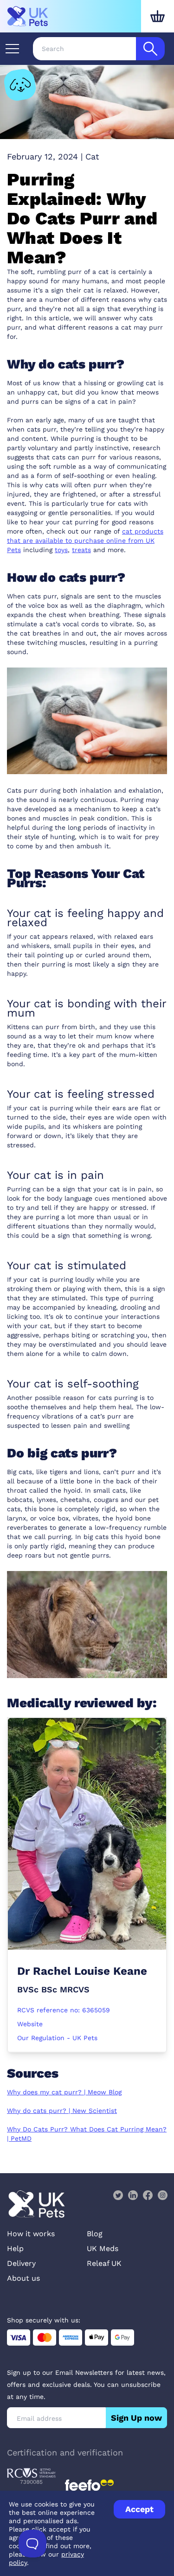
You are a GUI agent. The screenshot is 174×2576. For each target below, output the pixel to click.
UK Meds (103, 2248)
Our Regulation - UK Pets (57, 2038)
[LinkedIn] (133, 2195)
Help (15, 2248)
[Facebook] (148, 2195)
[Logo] (28, 16)
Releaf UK (104, 2263)
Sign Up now (136, 2418)
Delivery (21, 2263)
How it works (31, 2234)
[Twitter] (118, 2195)
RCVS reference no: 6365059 (64, 2010)
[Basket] (158, 16)
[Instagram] (162, 2195)
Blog (95, 2234)
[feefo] (89, 2485)
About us (23, 2278)
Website (30, 2024)
